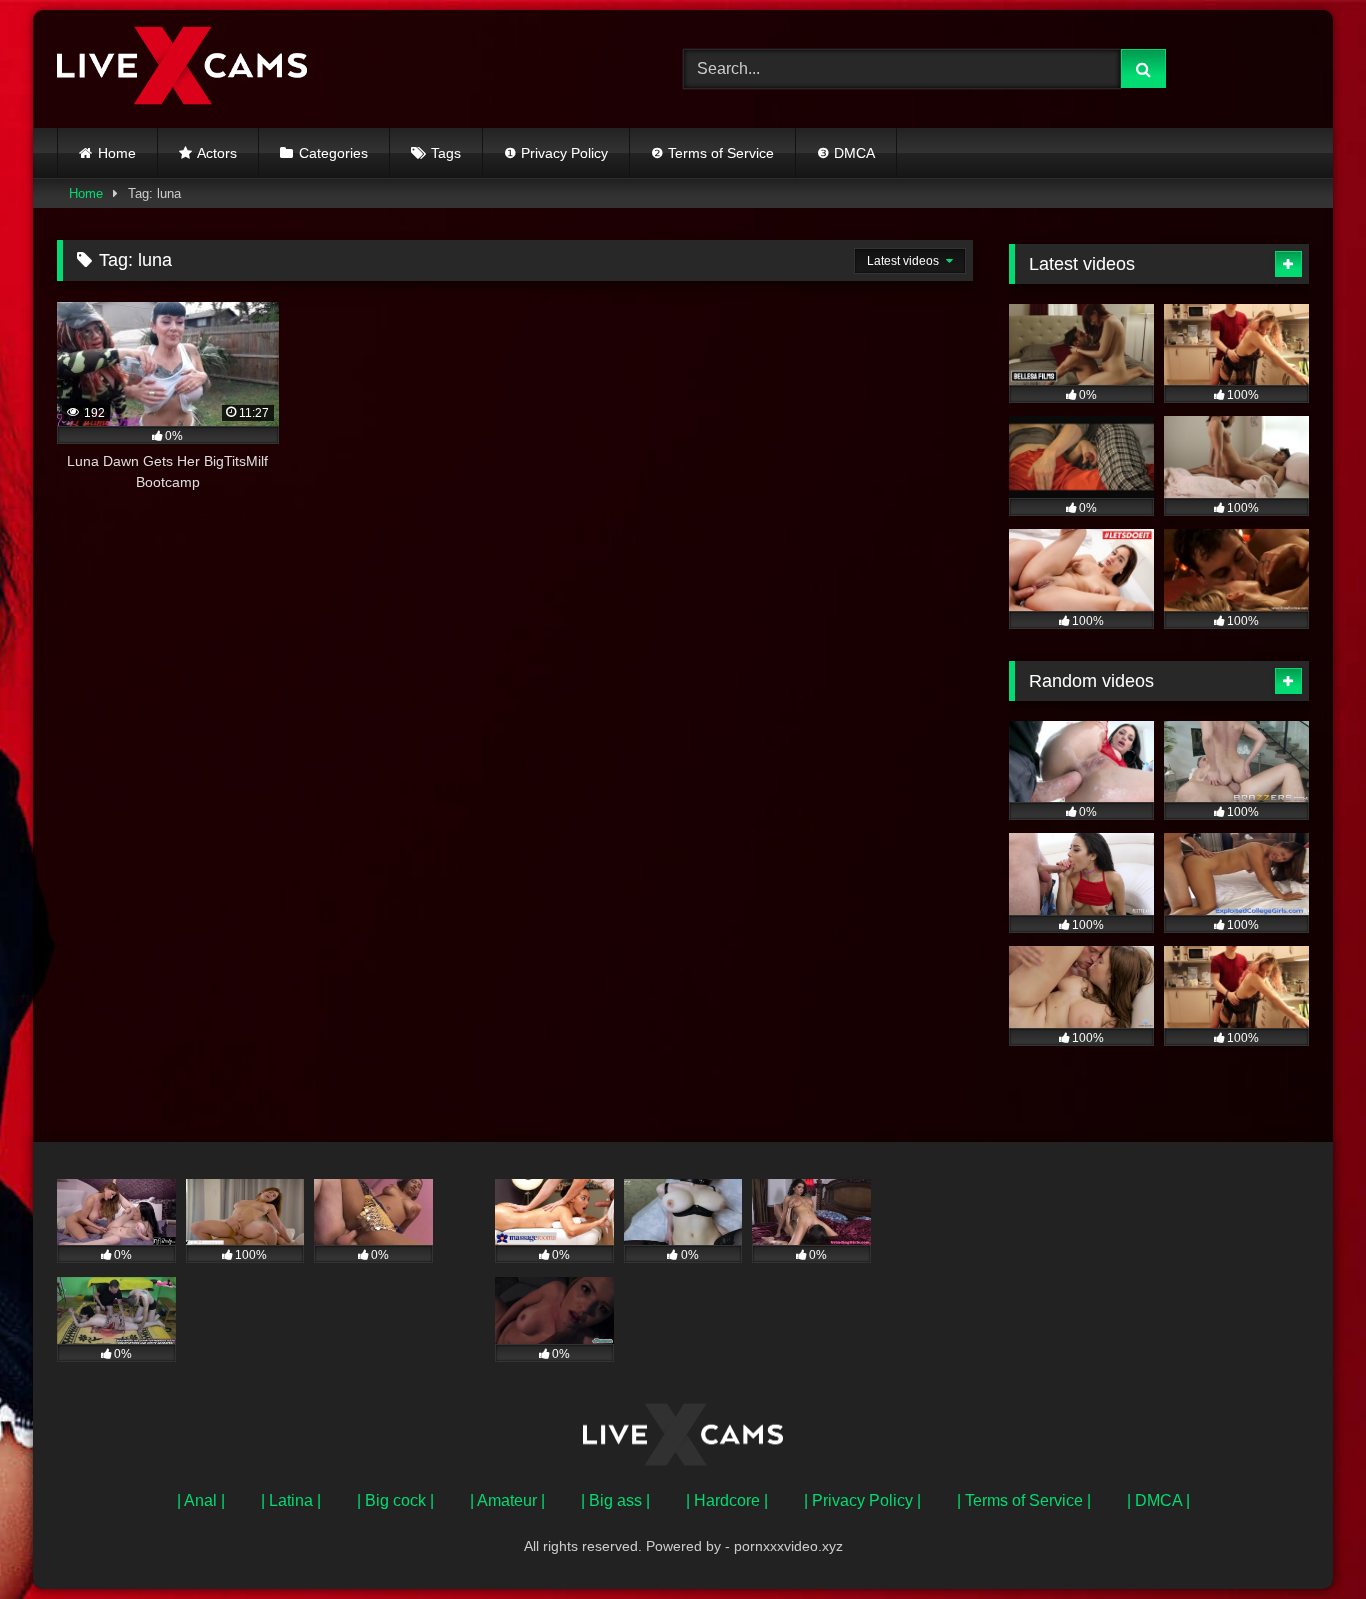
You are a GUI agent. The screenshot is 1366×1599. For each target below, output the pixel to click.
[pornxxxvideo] (182, 69)
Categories (333, 153)
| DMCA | (1158, 1500)
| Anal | (201, 1500)
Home (117, 153)
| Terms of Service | (1024, 1500)
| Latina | (291, 1500)
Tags (446, 153)
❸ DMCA (846, 153)
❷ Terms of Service (712, 153)
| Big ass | (615, 1500)
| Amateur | (507, 1500)
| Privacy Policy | (862, 1500)
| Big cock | (395, 1500)
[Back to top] (1304, 1539)
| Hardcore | (727, 1500)
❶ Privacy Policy (556, 153)
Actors (217, 153)
